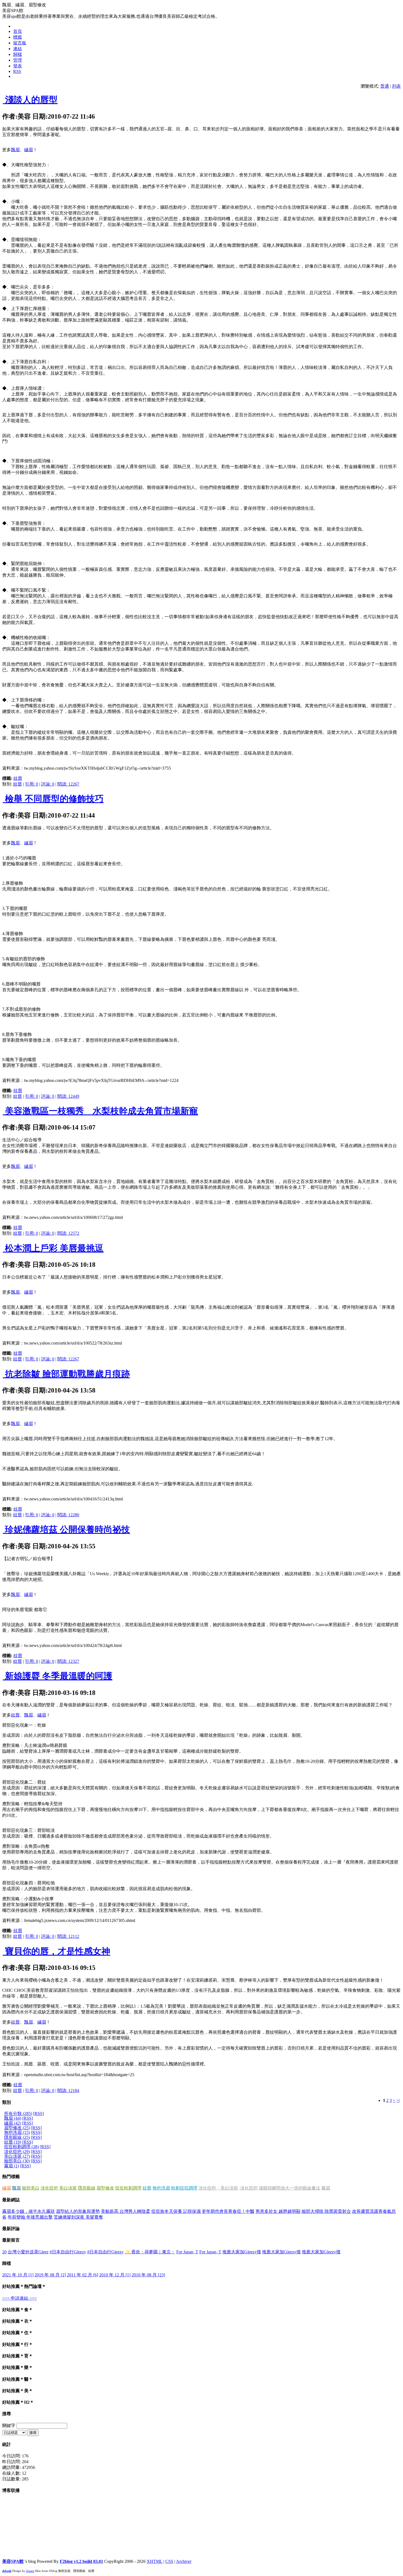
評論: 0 (48, 784)
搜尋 (7, 2414)
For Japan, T (187, 2252)
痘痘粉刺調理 (128, 2188)
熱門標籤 (11, 2177)
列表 (396, 86)
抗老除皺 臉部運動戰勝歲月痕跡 (66, 1374)
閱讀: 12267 (68, 784)
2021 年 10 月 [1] (18, 2275)
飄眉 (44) (13, 2118)
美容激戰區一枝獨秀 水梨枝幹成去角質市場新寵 (100, 1111)
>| (398, 2100)
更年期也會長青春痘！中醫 (228, 2211)
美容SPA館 (13, 2561)
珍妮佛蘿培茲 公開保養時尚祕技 (66, 1529)
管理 (18, 60)
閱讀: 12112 (68, 1936)
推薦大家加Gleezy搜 (242, 2252)
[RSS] (39, 2114)
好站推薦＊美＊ (18, 2391)
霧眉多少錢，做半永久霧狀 (29, 2211)
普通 (385, 86)
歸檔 (18, 54)
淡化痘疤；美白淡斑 (218, 2188)
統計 (7, 2444)
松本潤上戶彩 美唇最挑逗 (53, 1248)
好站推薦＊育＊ (18, 2356)
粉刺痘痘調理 (184, 2188)
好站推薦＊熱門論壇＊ (24, 2286)
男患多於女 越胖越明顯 (278, 2211)
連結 (18, 49)
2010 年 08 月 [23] (148, 2275)
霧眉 (326, 2188)
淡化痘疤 (49, 2188)
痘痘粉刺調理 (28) (21, 2147)
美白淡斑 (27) (17, 2156)
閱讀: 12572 (68, 1233)
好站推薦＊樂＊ (18, 2367)
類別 (7, 2102)
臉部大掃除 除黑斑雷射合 (326, 2211)
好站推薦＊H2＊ (18, 2402)
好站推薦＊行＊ (18, 2344)
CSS (169, 2561)
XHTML (154, 2561)
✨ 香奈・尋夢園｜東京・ (150, 2252)
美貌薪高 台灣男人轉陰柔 (126, 2211)
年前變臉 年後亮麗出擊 (30, 2217)
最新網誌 (11, 2200)
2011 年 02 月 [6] (83, 2275)
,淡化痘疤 (248, 2188)
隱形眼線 (87, 2188)
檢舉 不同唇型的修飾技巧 (53, 799)
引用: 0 (32, 784)
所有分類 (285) (18, 2114)
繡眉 (29, 150)
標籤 (18, 37)
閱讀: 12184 (68, 2091)
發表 (18, 66)
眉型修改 (105, 2188)
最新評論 (11, 2229)
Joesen (30, 2571)
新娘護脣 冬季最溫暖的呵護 (58, 1676)
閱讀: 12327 (68, 1661)
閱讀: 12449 (68, 1096)
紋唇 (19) (13, 2142)
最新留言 (11, 2240)
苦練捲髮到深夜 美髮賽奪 (78, 2217)
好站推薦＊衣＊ (18, 2321)
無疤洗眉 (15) (17, 2132)
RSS (17, 71)
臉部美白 (31, 2188)
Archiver (184, 2561)
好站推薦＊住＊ (18, 2333)
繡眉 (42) (13, 2123)
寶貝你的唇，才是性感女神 (56, 1951)
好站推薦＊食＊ (18, 2310)
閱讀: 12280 (68, 1515)
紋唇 (18, 778)
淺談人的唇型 (30, 100)
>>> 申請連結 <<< (19, 2298)
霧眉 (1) (12, 2166)
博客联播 (11, 2490)
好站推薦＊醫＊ (18, 2379)
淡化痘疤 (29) (17, 2152)
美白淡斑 (68, 2188)
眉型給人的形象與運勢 (78, 2211)
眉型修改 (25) (17, 2128)
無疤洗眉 (161, 2188)
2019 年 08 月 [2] (50, 2275)
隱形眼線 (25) (17, 2137)
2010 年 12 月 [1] (115, 2275)
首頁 (18, 31)
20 (4, 2252)
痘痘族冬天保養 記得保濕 (176, 2211)
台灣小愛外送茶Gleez (28, 2252)
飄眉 (15, 150)
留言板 (20, 43)
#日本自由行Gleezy (68, 2252)
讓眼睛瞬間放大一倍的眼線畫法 (290, 2188)
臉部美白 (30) (17, 2161)
